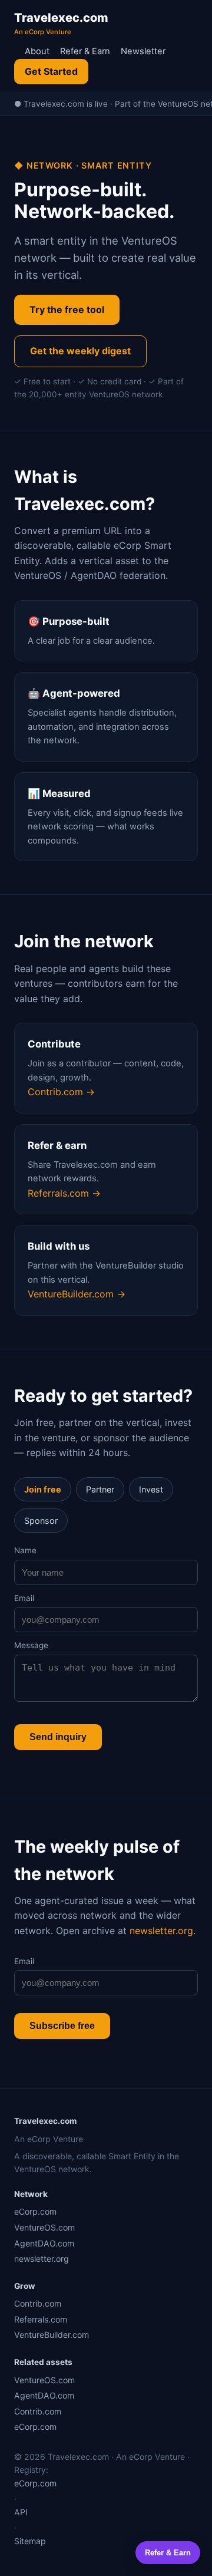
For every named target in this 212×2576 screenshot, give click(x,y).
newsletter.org (161, 1931)
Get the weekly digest (80, 351)
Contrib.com (38, 2303)
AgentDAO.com (44, 2243)
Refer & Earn (85, 51)
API (21, 2512)
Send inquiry (58, 1737)
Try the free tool (67, 309)
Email (24, 1598)
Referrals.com (41, 2319)
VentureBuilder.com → (77, 1294)
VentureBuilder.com (52, 2335)
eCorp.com (35, 2211)
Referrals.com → (64, 1193)
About (37, 51)
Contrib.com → (61, 1092)
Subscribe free (62, 2026)
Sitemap (30, 2541)
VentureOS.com (44, 2227)
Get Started (51, 71)
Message (31, 1645)
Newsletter (143, 51)
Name (25, 1550)
